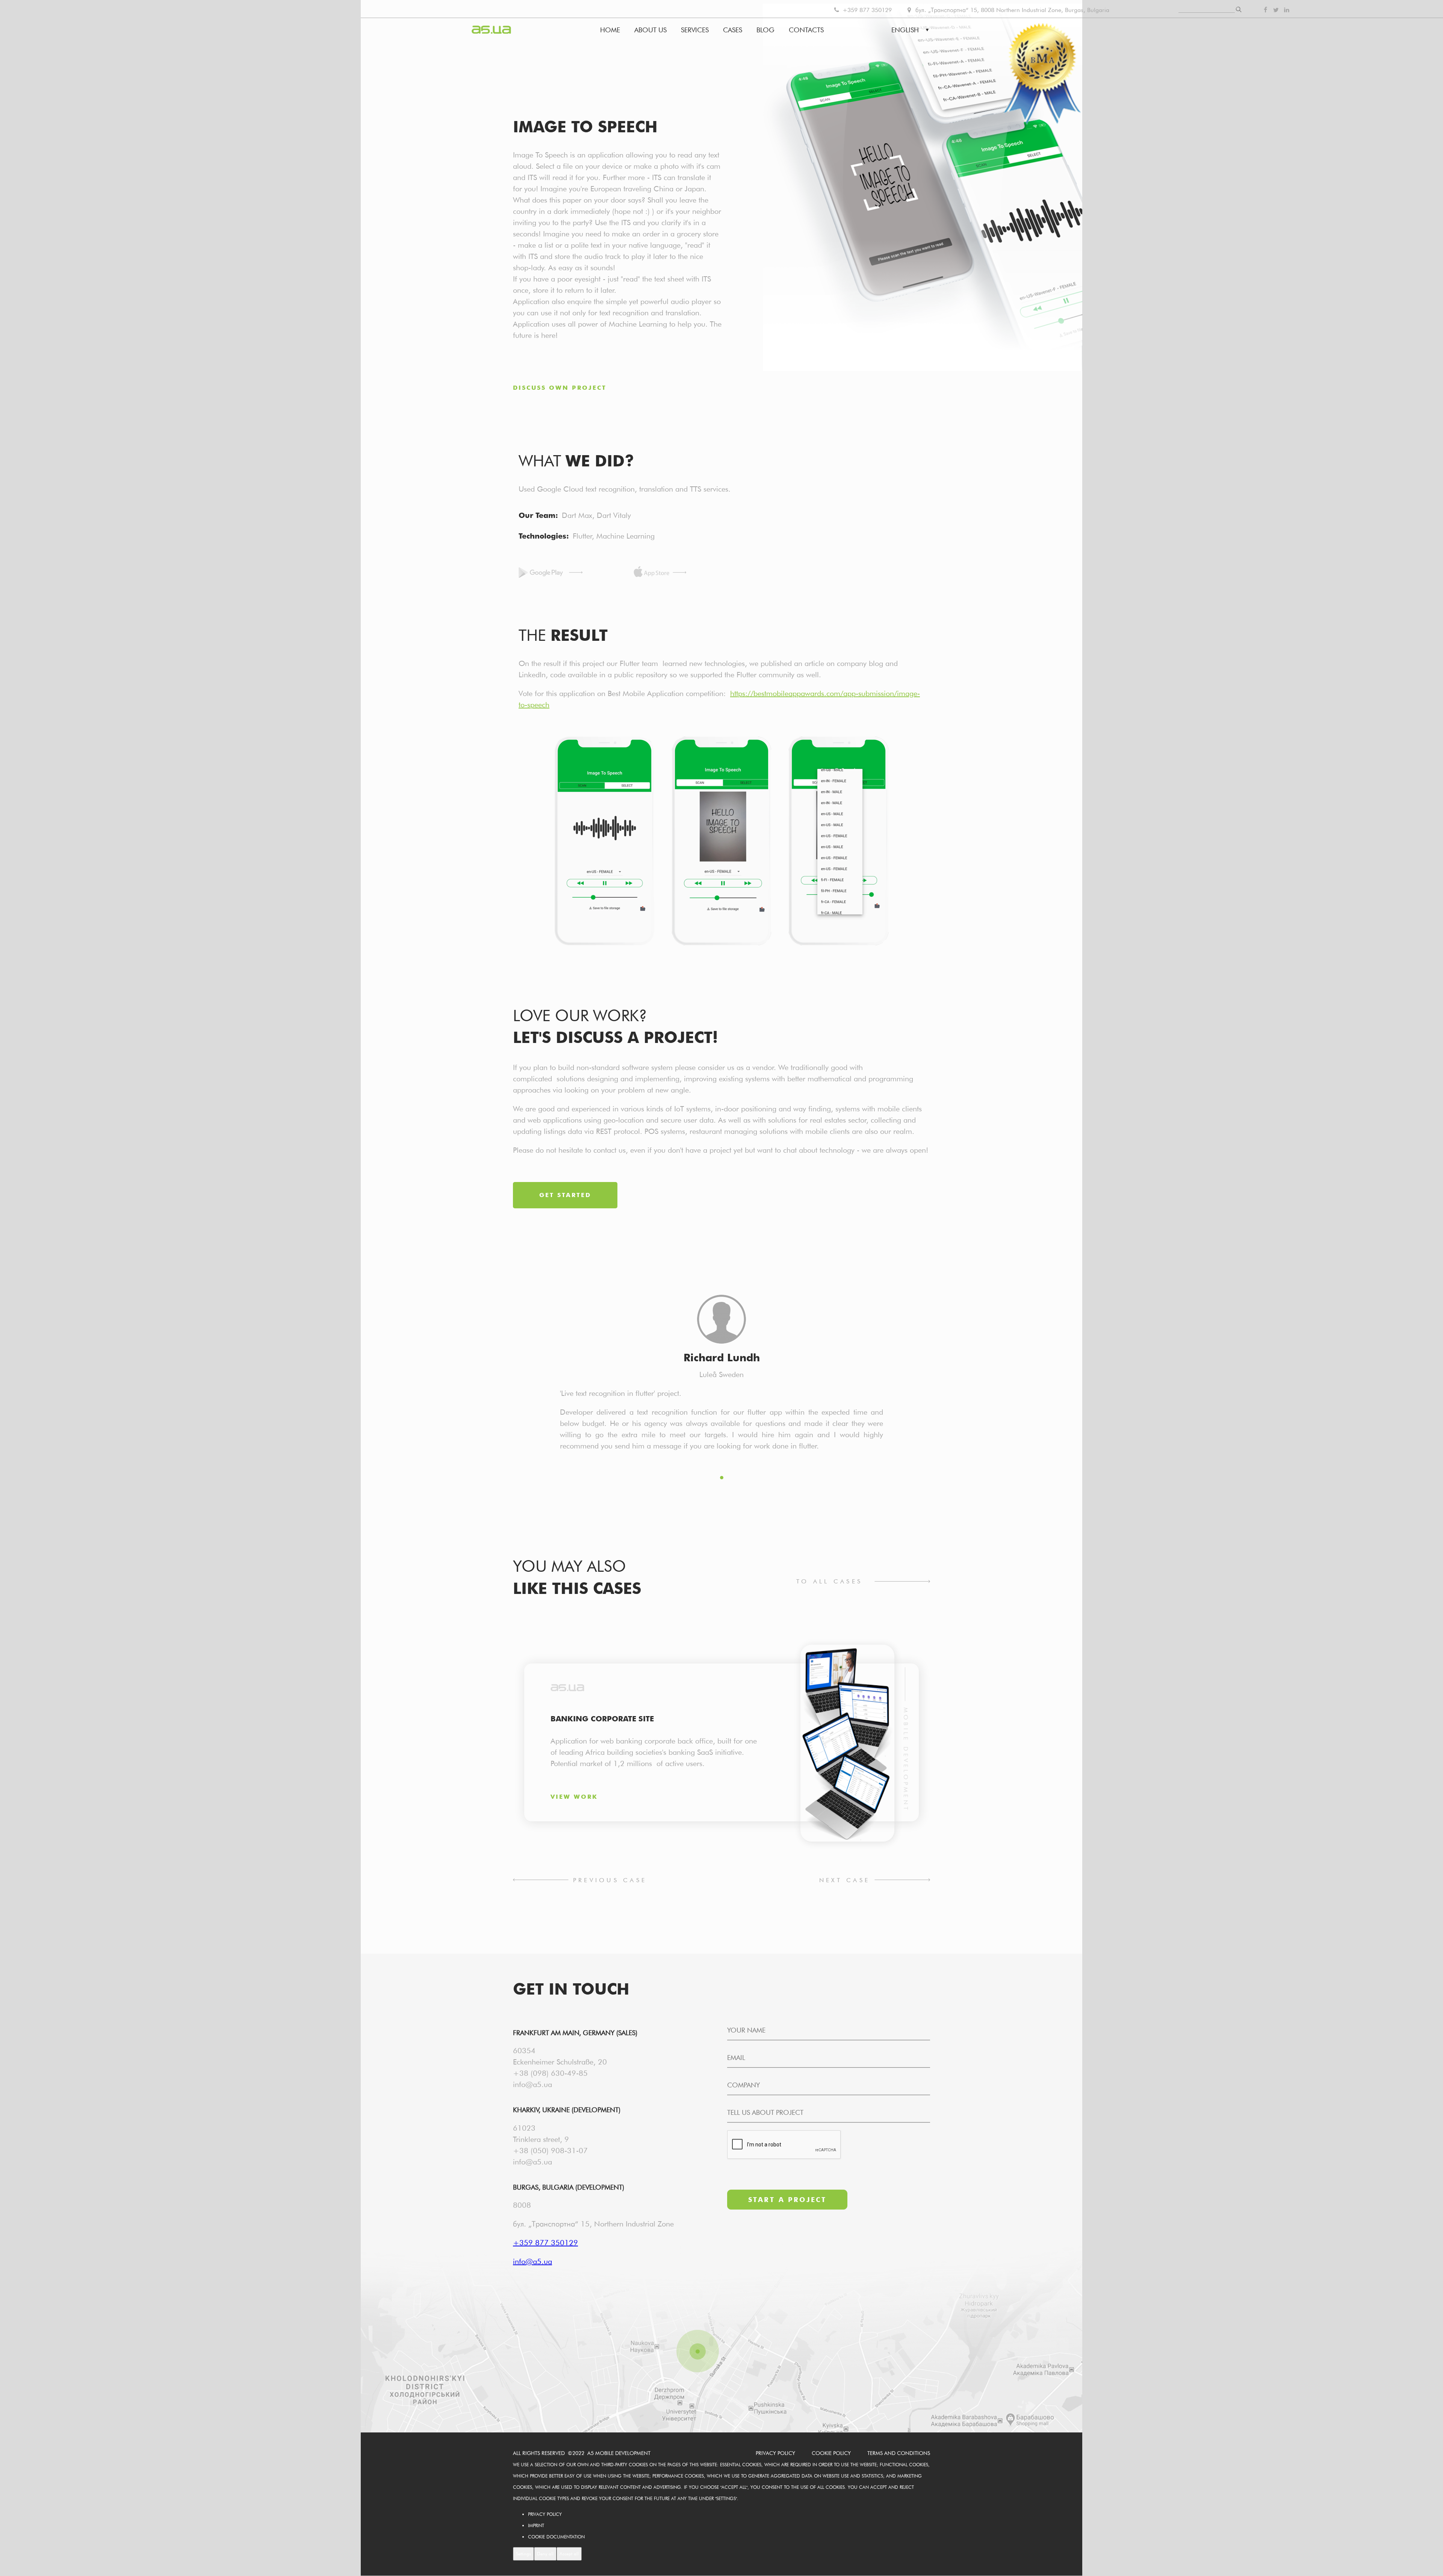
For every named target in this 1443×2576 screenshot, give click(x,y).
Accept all (569, 2554)
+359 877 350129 (866, 10)
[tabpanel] (604, 842)
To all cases (829, 1581)
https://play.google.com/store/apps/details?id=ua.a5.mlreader (551, 573)
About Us (650, 30)
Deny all (545, 2554)
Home (610, 30)
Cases (733, 30)
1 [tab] (722, 1478)
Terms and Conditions (899, 2453)
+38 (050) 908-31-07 (550, 2151)
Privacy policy (545, 2514)
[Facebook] (1265, 10)
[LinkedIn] (1287, 10)
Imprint (536, 2525)
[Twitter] (1276, 10)
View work (574, 1797)
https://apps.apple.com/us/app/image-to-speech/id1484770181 (660, 573)
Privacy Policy (775, 2453)
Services (695, 30)
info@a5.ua (532, 2084)
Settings (523, 2554)
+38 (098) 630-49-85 (550, 2073)
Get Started (565, 1195)
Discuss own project (560, 388)
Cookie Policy (831, 2453)
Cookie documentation (556, 2537)
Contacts (806, 30)
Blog (765, 30)
